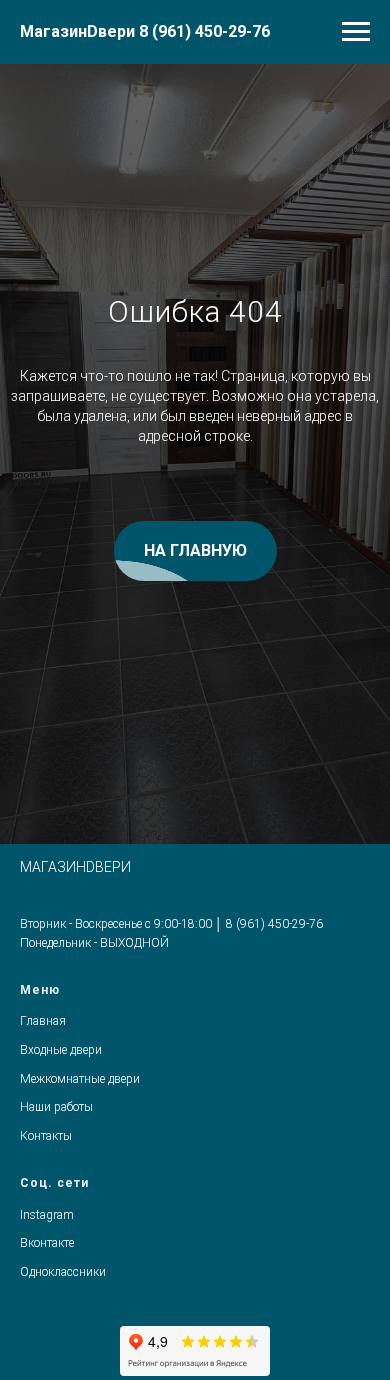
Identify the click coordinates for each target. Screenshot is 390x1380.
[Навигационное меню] (356, 32)
